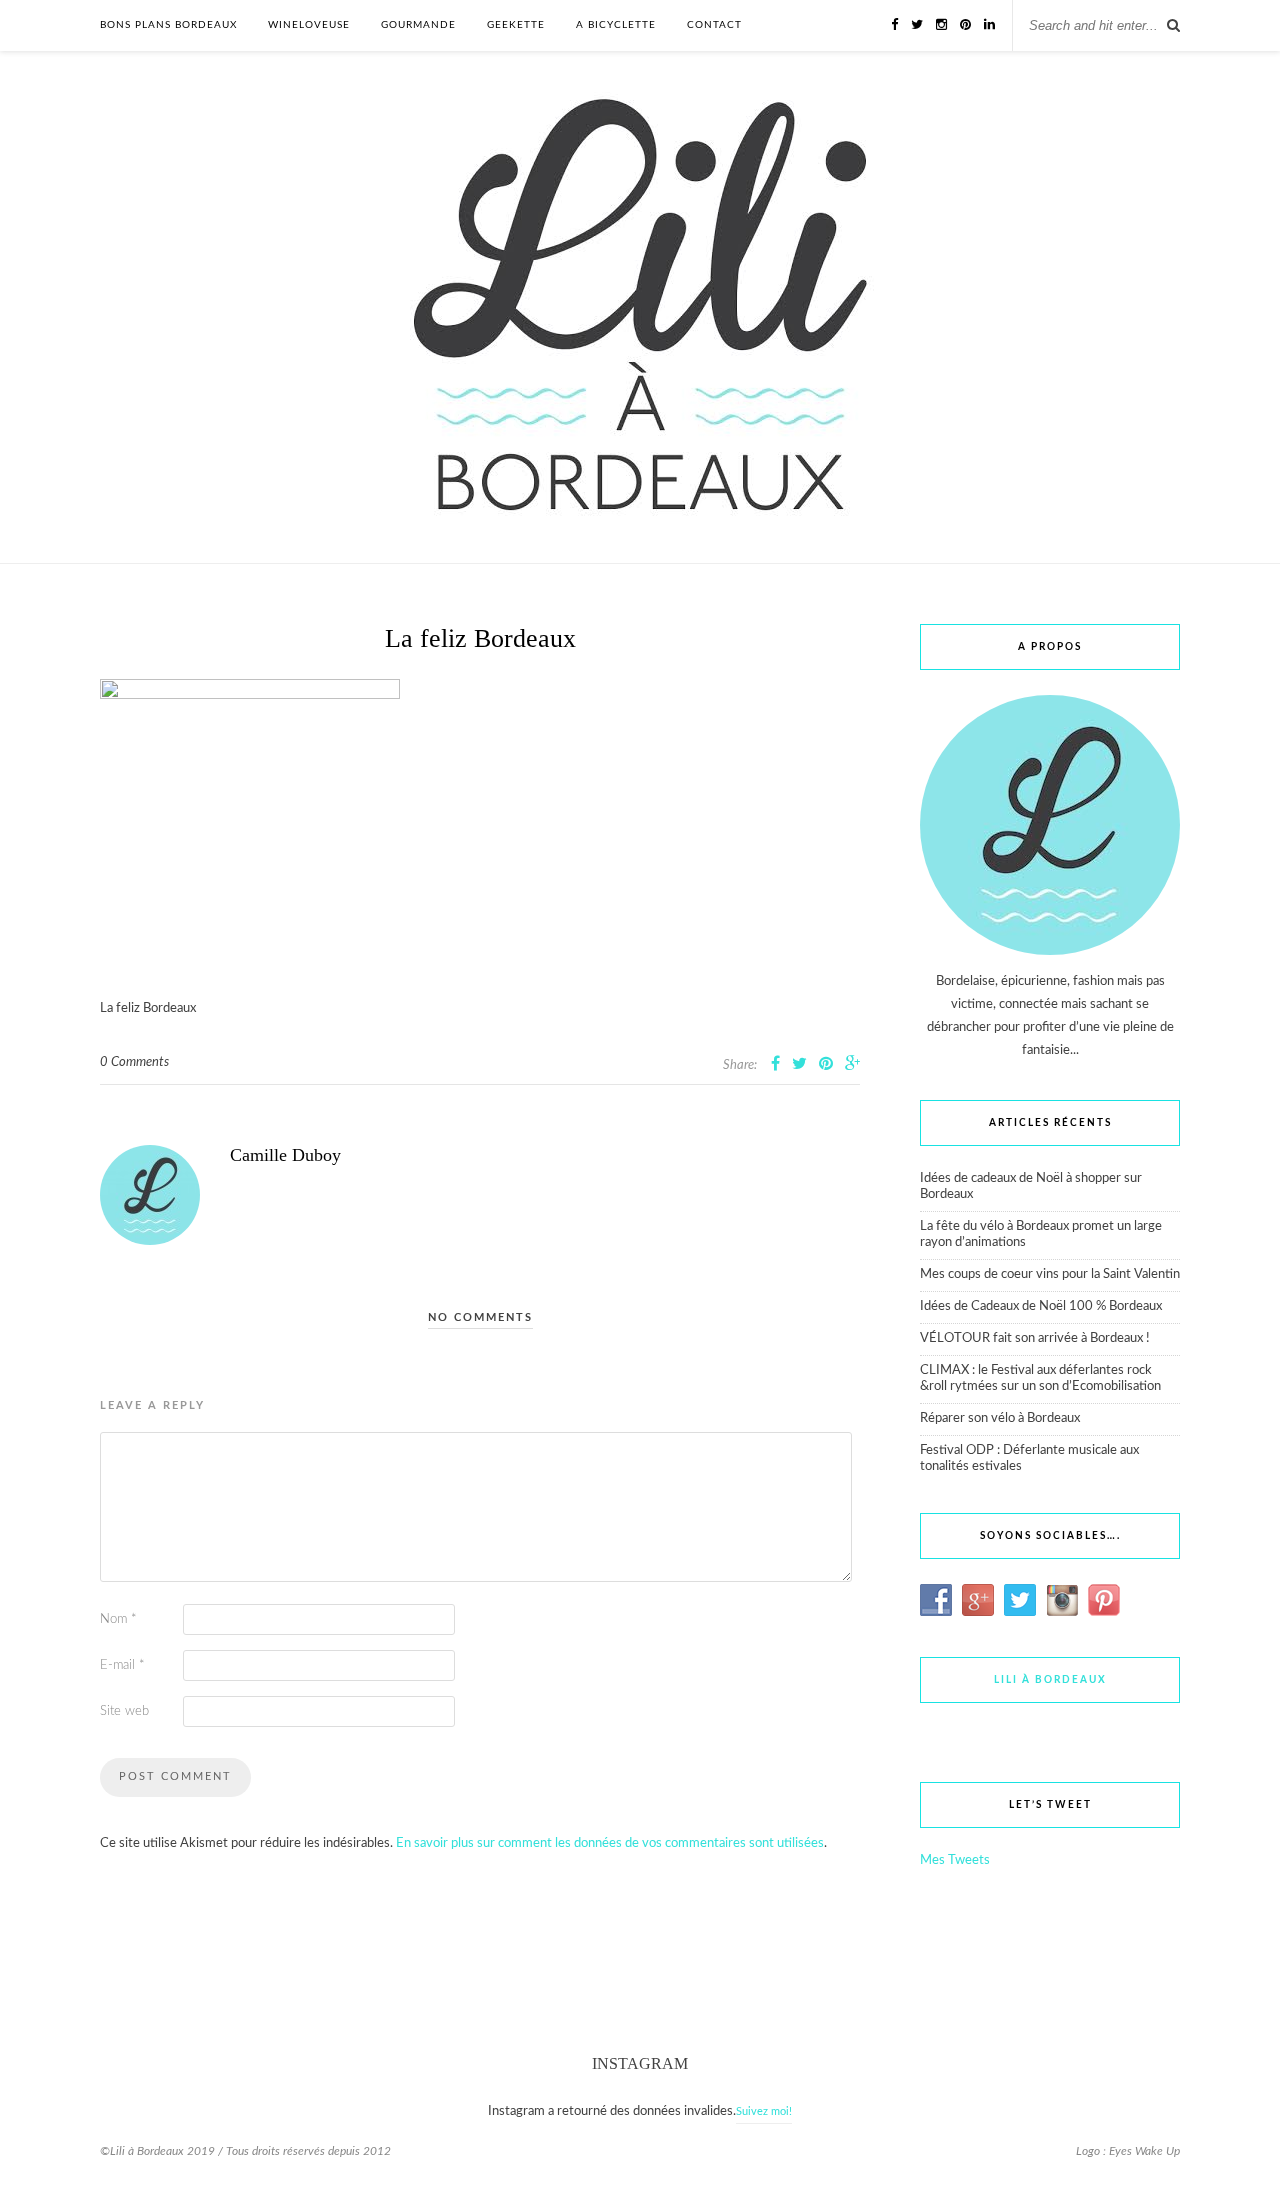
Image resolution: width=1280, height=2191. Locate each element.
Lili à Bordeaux (1050, 1680)
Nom (118, 1619)
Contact (714, 25)
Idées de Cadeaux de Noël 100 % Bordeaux (1041, 1306)
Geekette (516, 25)
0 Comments (134, 1062)
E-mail (122, 1665)
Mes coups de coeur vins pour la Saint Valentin (1050, 1274)
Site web (124, 1711)
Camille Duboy (285, 1155)
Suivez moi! (764, 2111)
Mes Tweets (955, 1860)
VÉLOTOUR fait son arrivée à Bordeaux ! (1035, 1338)
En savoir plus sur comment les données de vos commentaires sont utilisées (610, 1843)
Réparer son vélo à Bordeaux (1000, 1418)
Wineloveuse (309, 25)
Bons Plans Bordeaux (168, 25)
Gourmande (418, 25)
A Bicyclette (616, 25)
